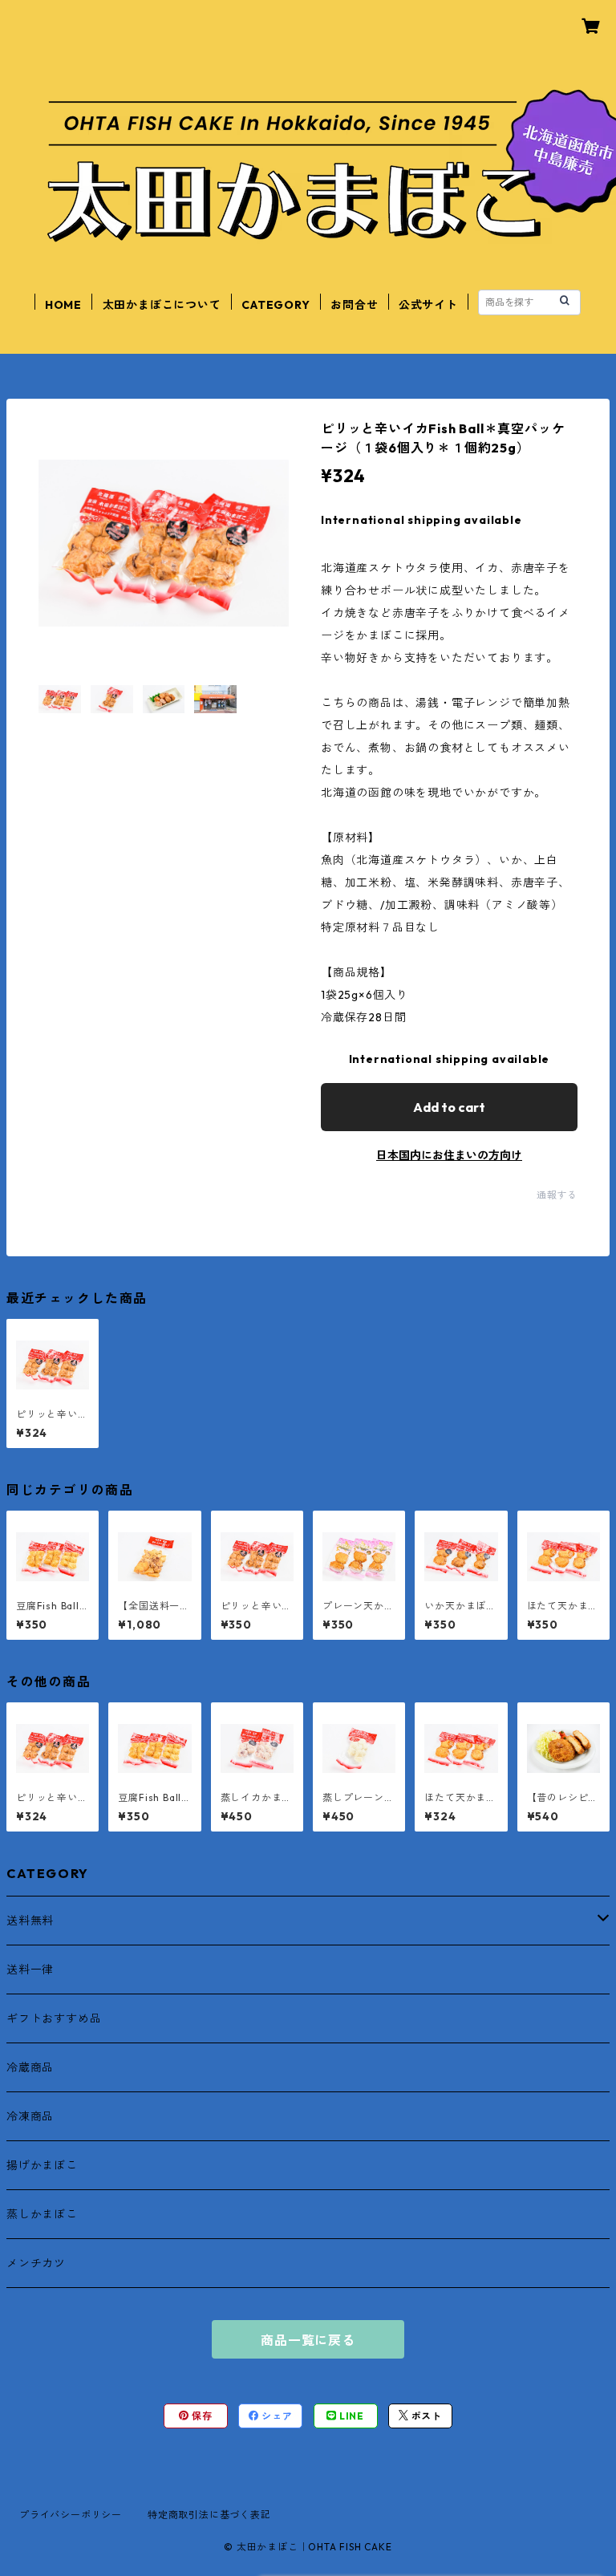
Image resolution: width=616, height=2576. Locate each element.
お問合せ (354, 305)
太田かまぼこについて (162, 305)
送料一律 (30, 1970)
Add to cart (449, 1107)
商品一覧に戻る (308, 2340)
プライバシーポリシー (71, 2515)
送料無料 (30, 1921)
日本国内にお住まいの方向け (449, 1155)
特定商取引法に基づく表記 (209, 2515)
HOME (63, 305)
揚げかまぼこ (42, 2165)
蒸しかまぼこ (42, 2214)
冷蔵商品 (30, 2067)
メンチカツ (36, 2263)
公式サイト (428, 305)
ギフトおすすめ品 (54, 2018)
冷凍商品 (30, 2116)
